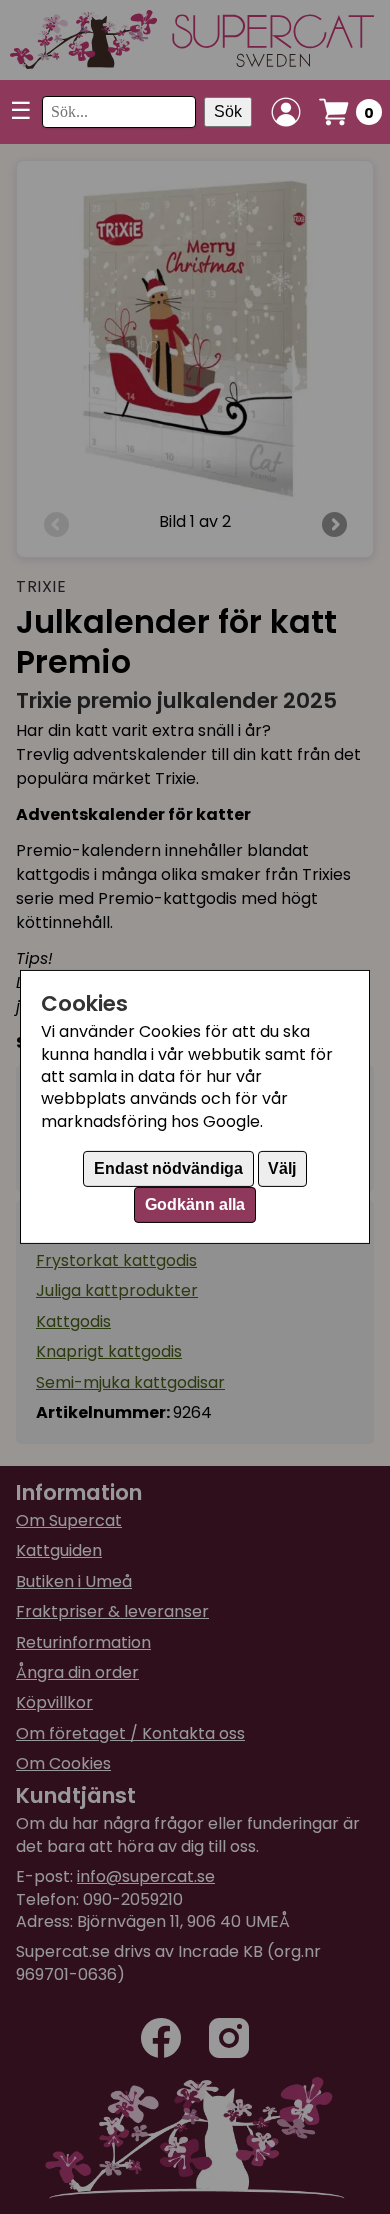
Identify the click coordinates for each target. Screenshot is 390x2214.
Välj (282, 1168)
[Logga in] (286, 112)
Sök (228, 111)
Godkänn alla (195, 1204)
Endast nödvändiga (168, 1168)
